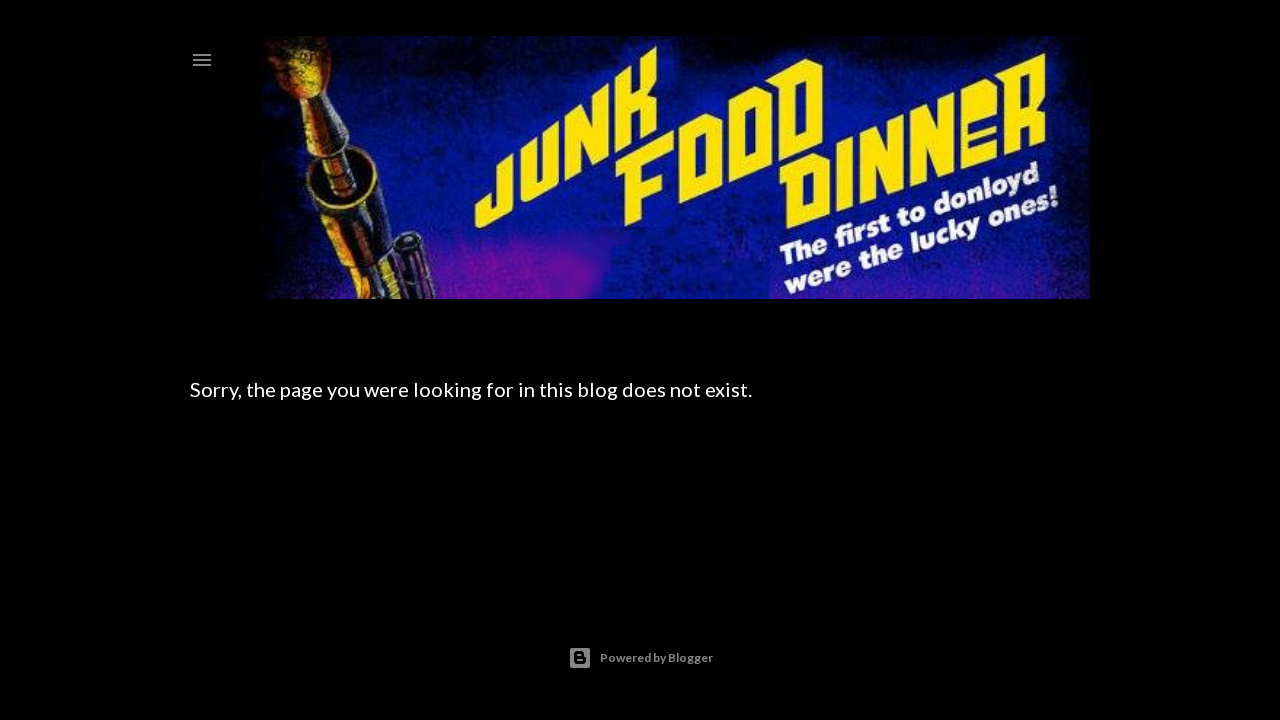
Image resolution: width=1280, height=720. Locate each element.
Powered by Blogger (656, 657)
